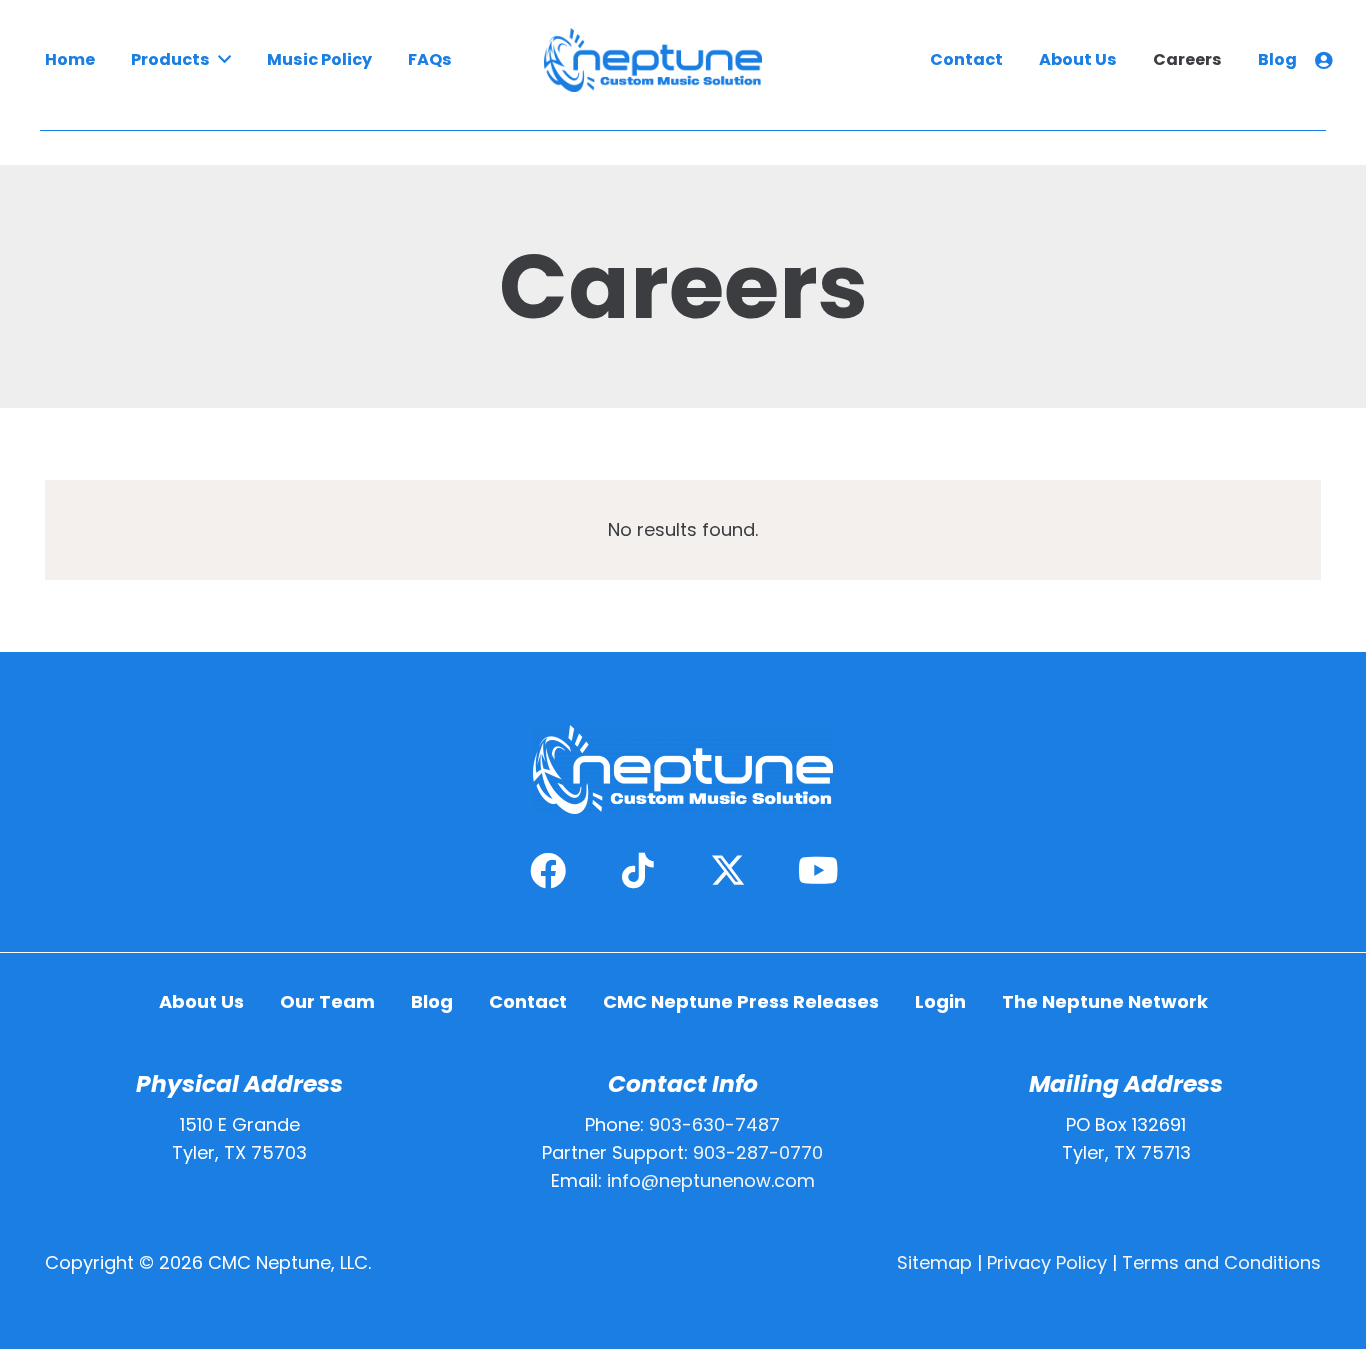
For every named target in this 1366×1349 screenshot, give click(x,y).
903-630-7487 (714, 1124)
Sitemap (934, 1262)
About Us (201, 1001)
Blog (432, 1001)
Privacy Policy (1047, 1262)
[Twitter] (728, 871)
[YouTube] (818, 871)
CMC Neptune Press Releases (741, 1001)
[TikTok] (638, 871)
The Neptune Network (1105, 1001)
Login (940, 1001)
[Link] (1327, 60)
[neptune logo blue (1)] (653, 60)
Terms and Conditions (1221, 1262)
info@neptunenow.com (711, 1180)
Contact (528, 1001)
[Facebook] (548, 871)
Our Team (327, 1001)
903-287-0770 (758, 1152)
